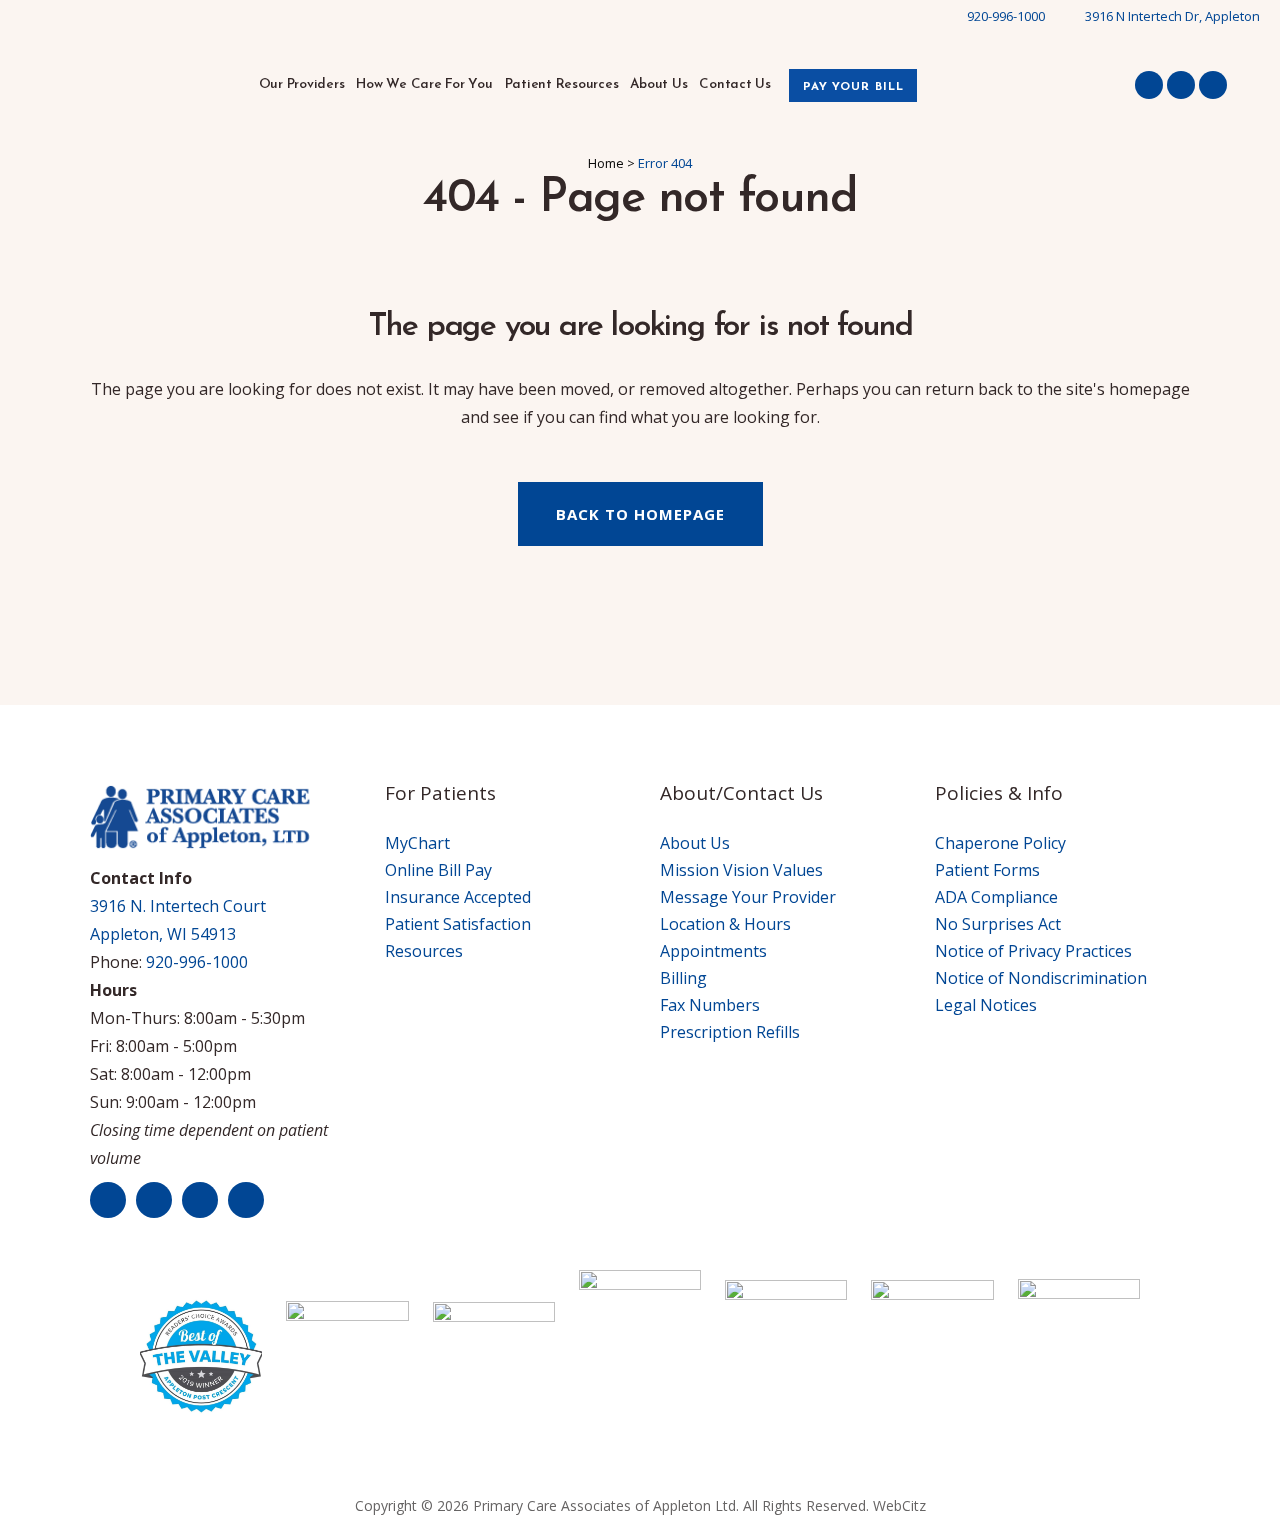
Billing (683, 978)
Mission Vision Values (741, 870)
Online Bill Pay (438, 870)
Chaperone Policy (1000, 843)
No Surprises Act (998, 924)
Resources (424, 951)
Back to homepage (640, 514)
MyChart (417, 843)
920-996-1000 (1006, 16)
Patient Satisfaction (458, 924)
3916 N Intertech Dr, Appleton (1172, 16)
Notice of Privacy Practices (1033, 951)
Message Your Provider (748, 897)
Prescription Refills (730, 1032)
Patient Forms (987, 870)
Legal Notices (986, 1005)
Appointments (713, 951)
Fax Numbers (710, 1005)
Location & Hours (725, 924)
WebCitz (899, 1505)
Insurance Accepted (458, 897)
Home (606, 163)
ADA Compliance (996, 897)
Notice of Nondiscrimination (1041, 978)
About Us (695, 843)
